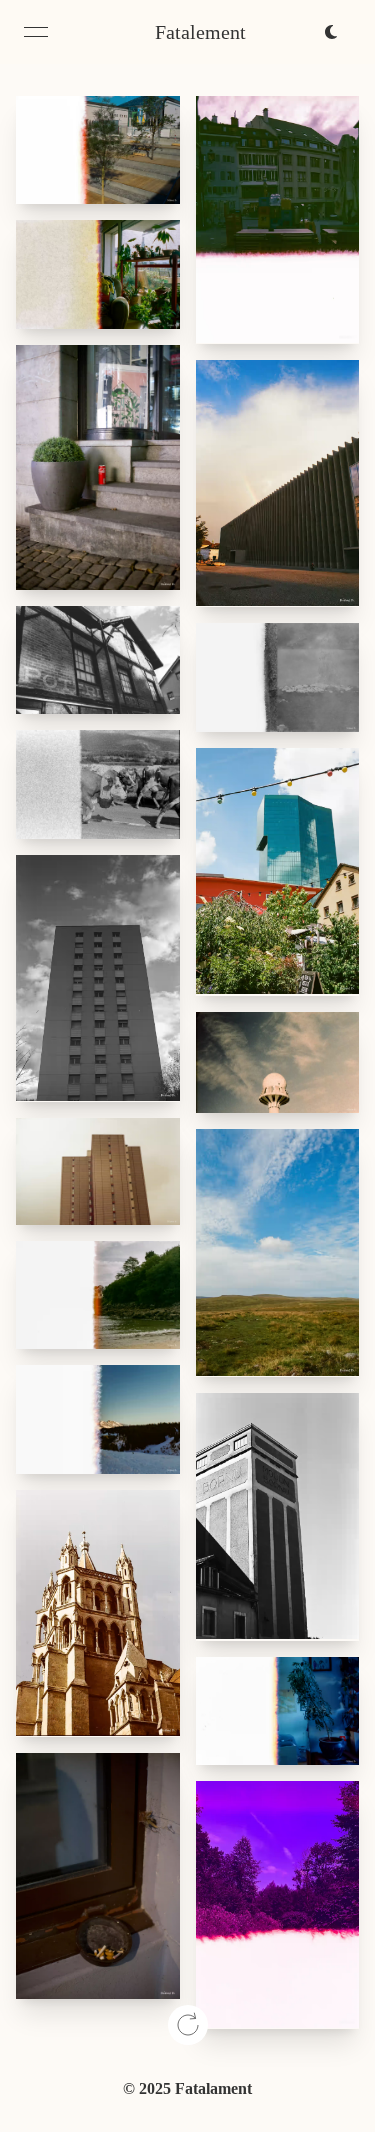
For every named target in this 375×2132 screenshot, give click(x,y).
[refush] (188, 2025)
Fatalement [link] (200, 32)
